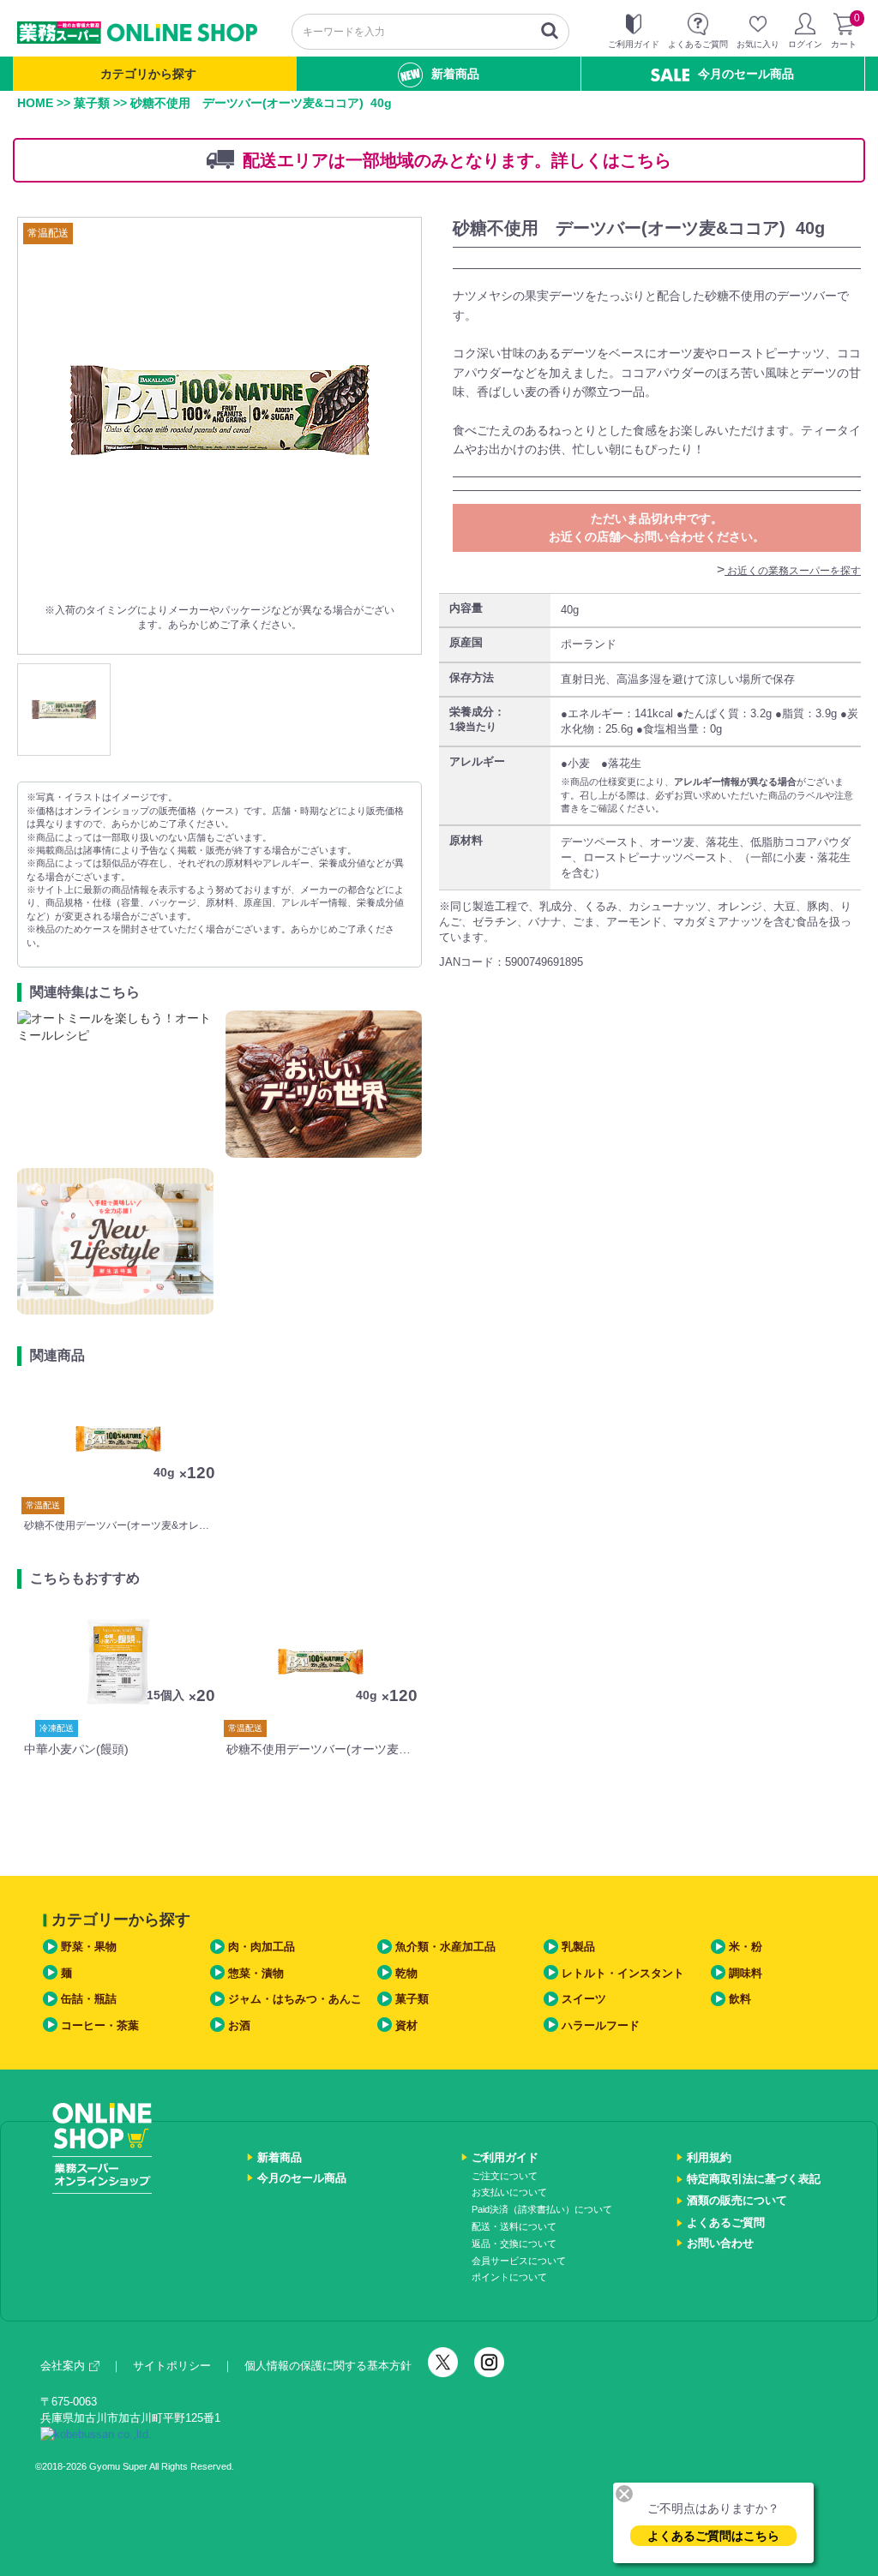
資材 (406, 2025)
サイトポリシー (172, 2366)
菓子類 (92, 103)
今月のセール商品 (746, 74)
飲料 (740, 1999)
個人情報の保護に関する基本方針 (328, 2366)
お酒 (239, 2025)
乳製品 (578, 1947)
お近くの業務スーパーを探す (793, 571)
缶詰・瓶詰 (89, 1999)
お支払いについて (509, 2192)
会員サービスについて (519, 2261)
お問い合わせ (720, 2243)
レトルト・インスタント (623, 1973)
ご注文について (505, 2176)
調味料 (746, 1973)
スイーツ (584, 1999)
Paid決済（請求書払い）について (542, 2209)
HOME (35, 103)
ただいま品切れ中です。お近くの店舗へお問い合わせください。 (657, 527)
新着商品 (455, 74)
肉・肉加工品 (262, 1947)
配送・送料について (514, 2226)
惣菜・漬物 (256, 1973)
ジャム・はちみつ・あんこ (295, 1999)
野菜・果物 (89, 1947)
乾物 (406, 1973)
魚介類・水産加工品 (445, 1947)
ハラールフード (601, 2025)
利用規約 (709, 2157)
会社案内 (63, 2366)
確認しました (447, 1359)
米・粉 (746, 1947)
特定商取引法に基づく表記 (754, 2179)
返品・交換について (514, 2244)
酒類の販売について (737, 2200)
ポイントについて (509, 2277)
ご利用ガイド (505, 2157)
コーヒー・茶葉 (100, 2025)
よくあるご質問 (726, 2223)
